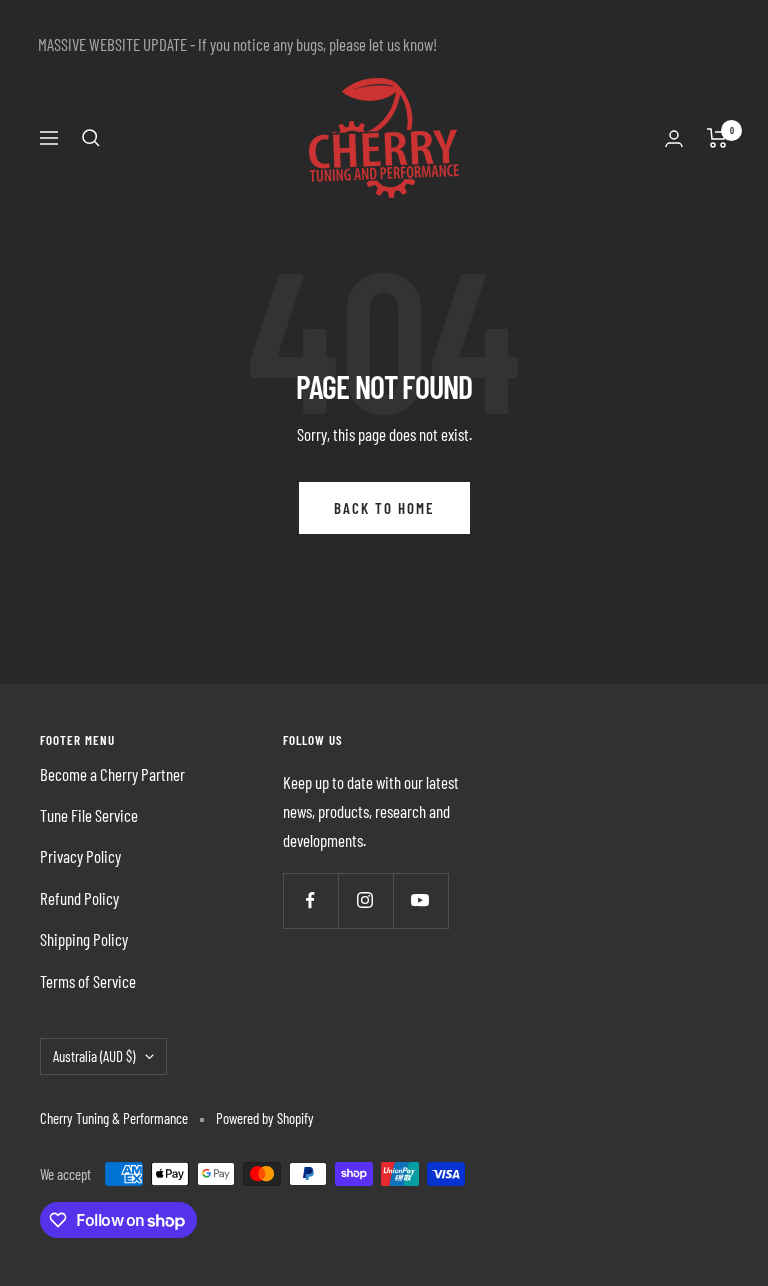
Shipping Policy (84, 939)
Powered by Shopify (265, 1118)
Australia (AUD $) (94, 1056)
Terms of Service (88, 981)
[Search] (91, 138)
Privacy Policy (80, 856)
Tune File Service (89, 815)
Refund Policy (79, 898)
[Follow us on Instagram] (365, 900)
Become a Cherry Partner (112, 774)
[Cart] (717, 138)
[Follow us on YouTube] (420, 900)
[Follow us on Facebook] (310, 900)
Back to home (384, 508)
